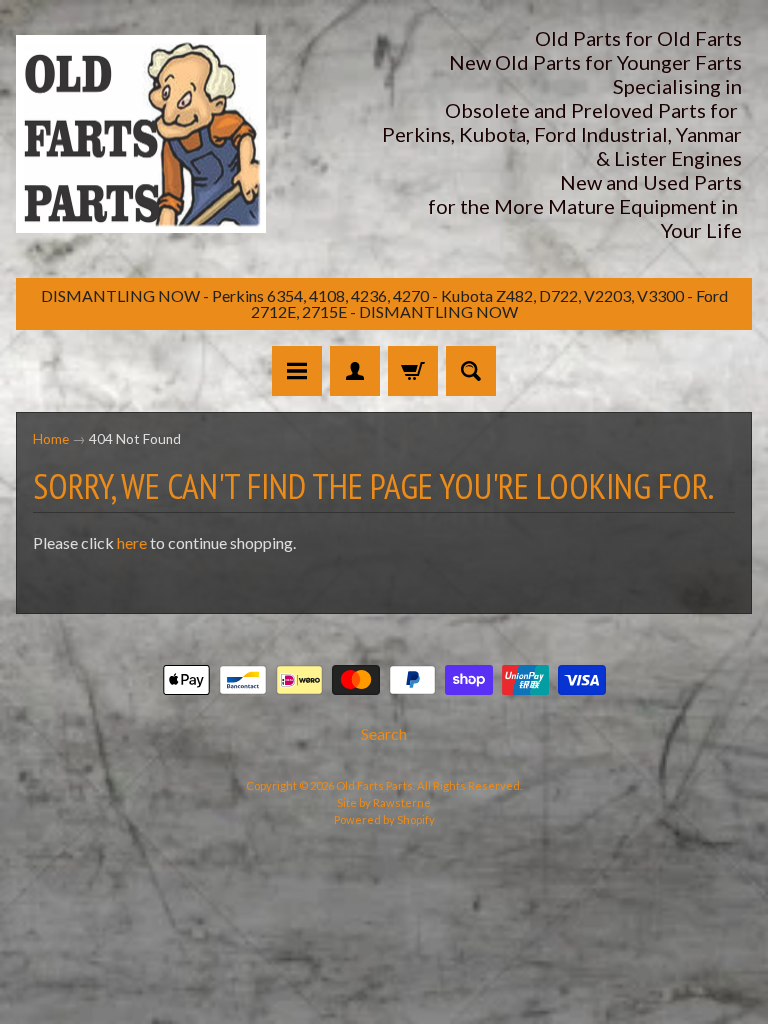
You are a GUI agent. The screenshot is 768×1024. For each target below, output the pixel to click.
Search (384, 733)
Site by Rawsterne (384, 802)
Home (51, 439)
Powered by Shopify (384, 819)
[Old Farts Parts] (141, 134)
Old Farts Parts (374, 785)
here (132, 542)
